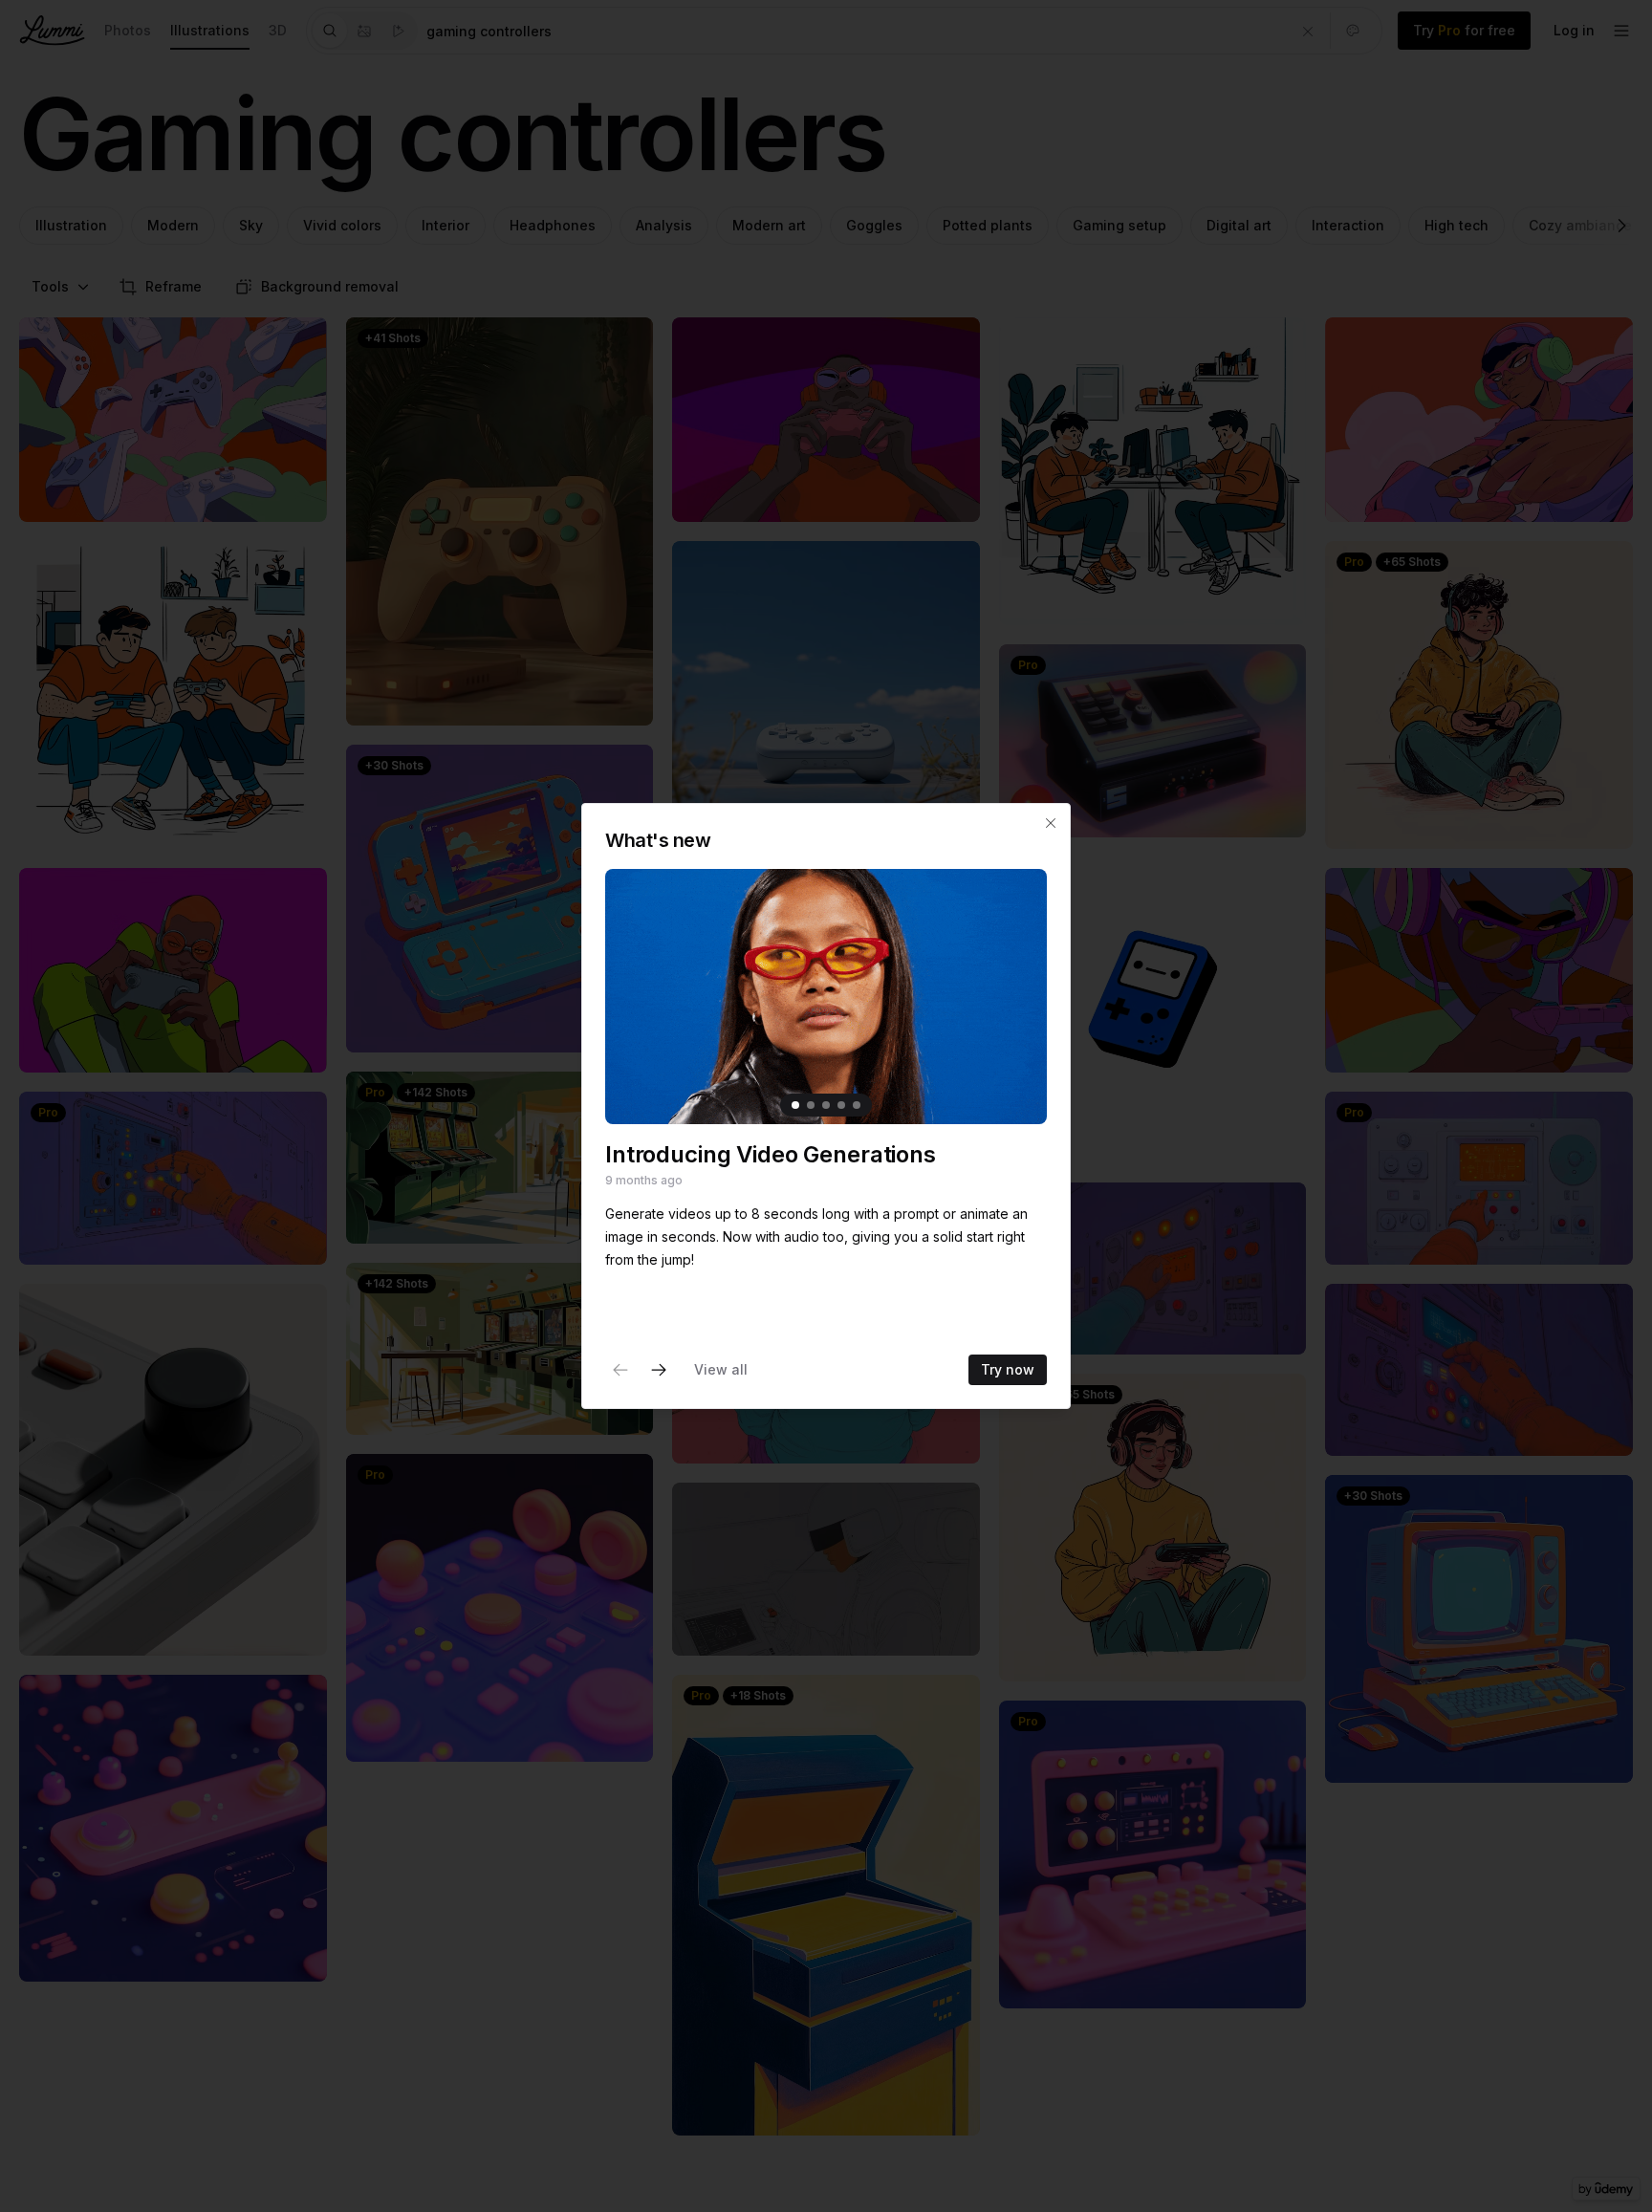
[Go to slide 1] (795, 1105)
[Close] (1051, 823)
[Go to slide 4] (841, 1105)
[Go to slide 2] (811, 1105)
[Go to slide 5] (857, 1105)
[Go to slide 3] (826, 1105)
